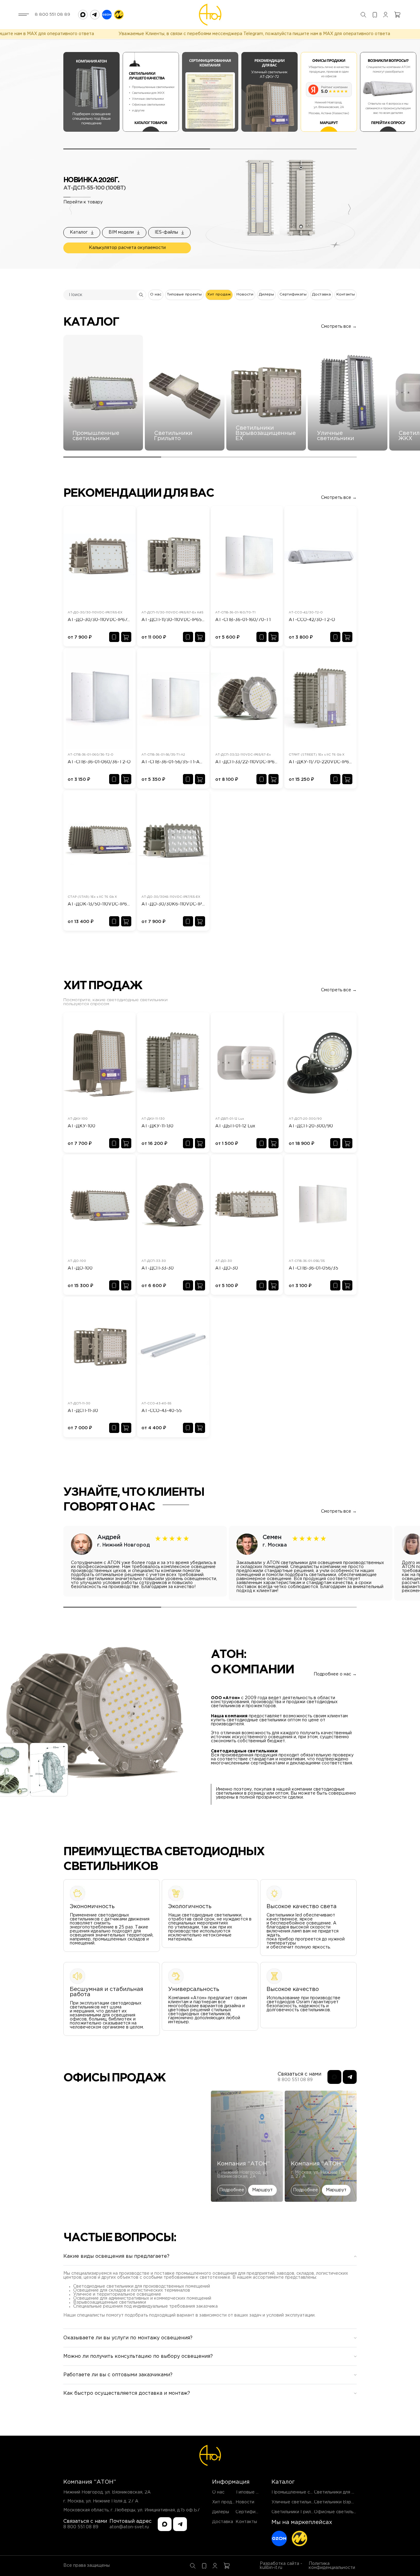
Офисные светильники (339, 2512)
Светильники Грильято (296, 2512)
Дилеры (221, 2512)
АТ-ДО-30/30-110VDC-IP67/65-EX (99, 620)
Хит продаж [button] (219, 294)
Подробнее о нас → (335, 1674)
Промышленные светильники (303, 2492)
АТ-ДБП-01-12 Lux (235, 1126)
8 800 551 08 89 (52, 14)
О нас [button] (156, 294)
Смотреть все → (339, 327)
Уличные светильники (295, 2502)
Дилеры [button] (266, 294)
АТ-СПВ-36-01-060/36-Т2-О (99, 762)
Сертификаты (251, 2512)
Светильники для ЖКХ (338, 2492)
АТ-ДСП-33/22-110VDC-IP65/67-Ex (247, 762)
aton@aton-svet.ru (129, 2527)
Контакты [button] (346, 294)
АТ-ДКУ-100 (81, 1126)
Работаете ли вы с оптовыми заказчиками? (118, 2375)
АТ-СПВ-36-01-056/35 (313, 1268)
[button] (124, 233)
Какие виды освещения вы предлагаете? (116, 2256)
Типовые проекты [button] (184, 294)
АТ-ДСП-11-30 (83, 1411)
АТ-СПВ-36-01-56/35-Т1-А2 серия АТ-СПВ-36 (173, 762)
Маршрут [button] (262, 2190)
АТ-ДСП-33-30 (158, 1268)
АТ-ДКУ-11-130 (157, 1126)
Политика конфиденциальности (332, 2566)
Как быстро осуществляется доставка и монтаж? (127, 2393)
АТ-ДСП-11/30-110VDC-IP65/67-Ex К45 (173, 620)
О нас (218, 2492)
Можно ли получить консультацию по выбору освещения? (138, 2356)
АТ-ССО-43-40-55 (162, 1411)
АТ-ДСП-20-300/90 (311, 1126)
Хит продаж (225, 2502)
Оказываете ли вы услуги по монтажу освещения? (128, 2338)
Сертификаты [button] (293, 294)
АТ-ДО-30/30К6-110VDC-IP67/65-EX (173, 904)
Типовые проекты (255, 2492)
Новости (245, 2502)
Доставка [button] (321, 294)
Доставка (223, 2522)
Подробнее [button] (232, 2190)
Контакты (246, 2522)
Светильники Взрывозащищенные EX (354, 2502)
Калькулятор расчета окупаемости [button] (127, 248)
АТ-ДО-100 (80, 1268)
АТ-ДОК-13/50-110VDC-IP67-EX (99, 904)
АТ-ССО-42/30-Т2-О (312, 620)
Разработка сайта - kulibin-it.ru (281, 2566)
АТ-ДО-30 (227, 1268)
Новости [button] (245, 294)
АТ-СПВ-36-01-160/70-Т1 (243, 620)
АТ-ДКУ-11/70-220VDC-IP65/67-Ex (321, 762)
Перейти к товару (83, 202)
